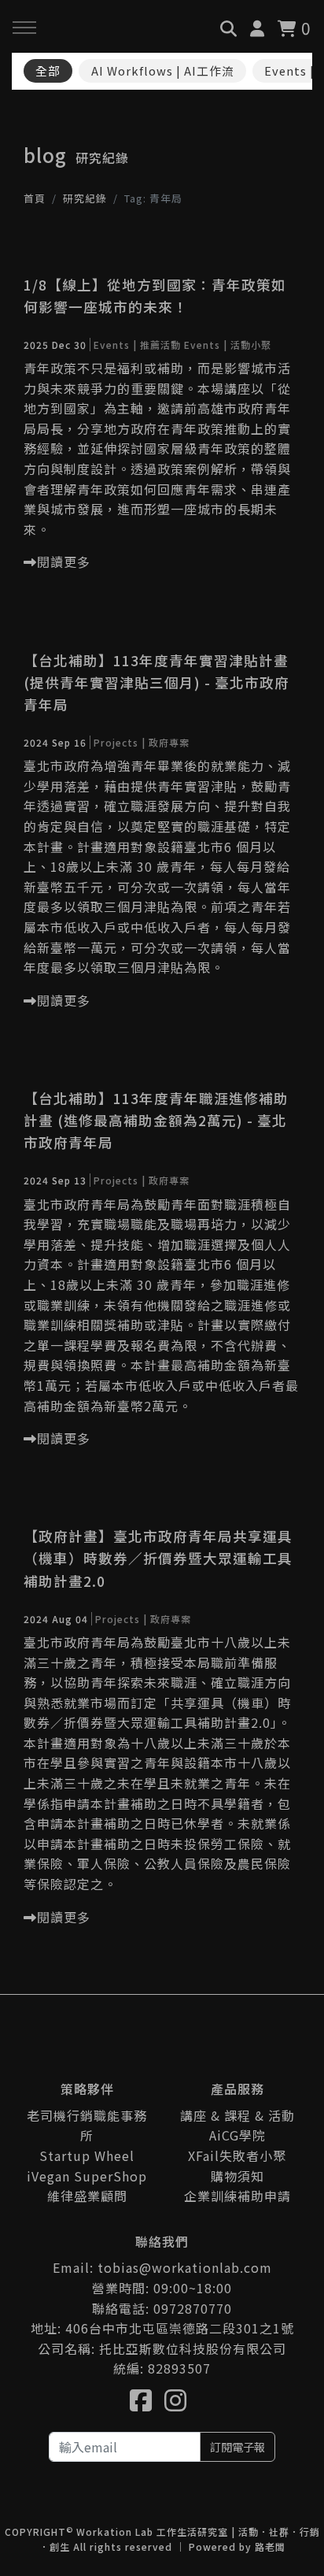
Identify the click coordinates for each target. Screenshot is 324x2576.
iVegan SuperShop (87, 2176)
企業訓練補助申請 (237, 2196)
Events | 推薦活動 (137, 345)
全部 (48, 70)
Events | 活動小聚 (228, 345)
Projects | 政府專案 (142, 742)
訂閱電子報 (237, 2446)
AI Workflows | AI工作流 (163, 70)
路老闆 (270, 2546)
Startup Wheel (87, 2155)
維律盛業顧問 (87, 2196)
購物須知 (237, 2176)
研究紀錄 (85, 198)
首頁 (35, 198)
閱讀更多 (64, 562)
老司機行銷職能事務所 (87, 2126)
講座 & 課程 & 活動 (237, 2115)
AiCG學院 (237, 2135)
